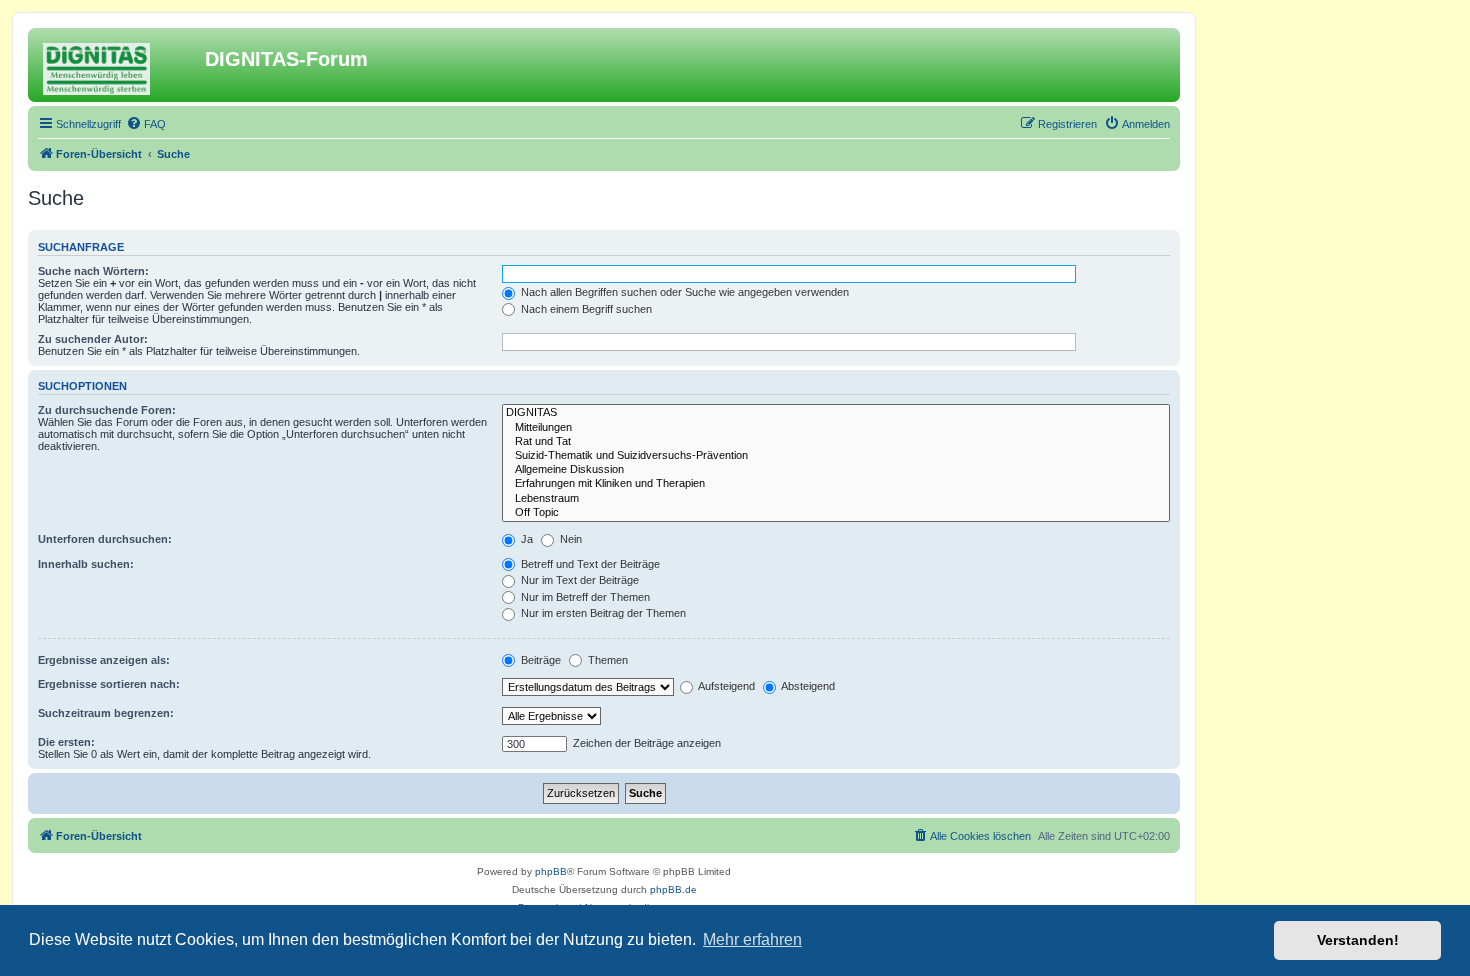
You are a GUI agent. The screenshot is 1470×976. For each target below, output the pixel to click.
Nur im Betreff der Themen (584, 597)
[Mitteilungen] (836, 428)
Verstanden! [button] (1358, 940)
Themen (606, 660)
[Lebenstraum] (836, 499)
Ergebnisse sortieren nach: (109, 684)
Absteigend (807, 686)
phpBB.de (673, 889)
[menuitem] (146, 124)
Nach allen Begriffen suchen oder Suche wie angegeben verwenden (683, 292)
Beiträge (539, 660)
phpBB (551, 871)
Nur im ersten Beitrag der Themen (602, 613)
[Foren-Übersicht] (119, 65)
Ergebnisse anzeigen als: (104, 660)
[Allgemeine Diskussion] (836, 470)
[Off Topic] (836, 513)
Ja (525, 539)
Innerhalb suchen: (86, 564)
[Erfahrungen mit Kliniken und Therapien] (836, 484)
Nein (569, 539)
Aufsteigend (725, 686)
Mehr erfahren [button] (752, 939)
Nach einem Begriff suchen (585, 309)
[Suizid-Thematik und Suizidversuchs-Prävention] (836, 456)
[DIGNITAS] (836, 413)
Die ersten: (66, 742)
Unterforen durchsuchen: (105, 539)
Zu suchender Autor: (93, 339)
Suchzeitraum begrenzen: (106, 713)
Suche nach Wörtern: (93, 271)
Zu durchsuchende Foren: (107, 410)
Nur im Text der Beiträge (578, 580)
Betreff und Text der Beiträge (589, 564)
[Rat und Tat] (836, 442)
